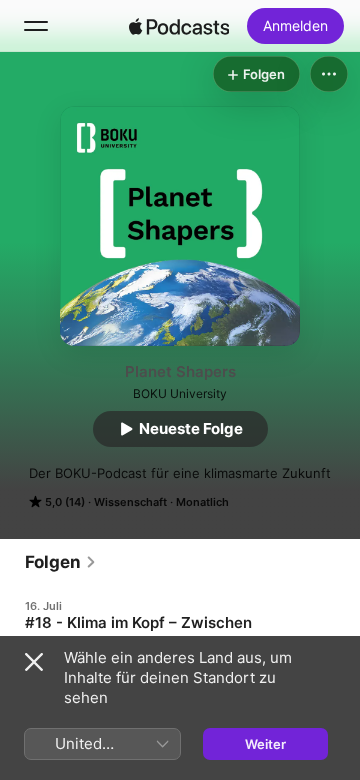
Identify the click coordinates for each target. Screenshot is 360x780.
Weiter (265, 744)
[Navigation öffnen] (36, 26)
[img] (179, 26)
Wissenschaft (130, 502)
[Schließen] (34, 662)
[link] (61, 562)
